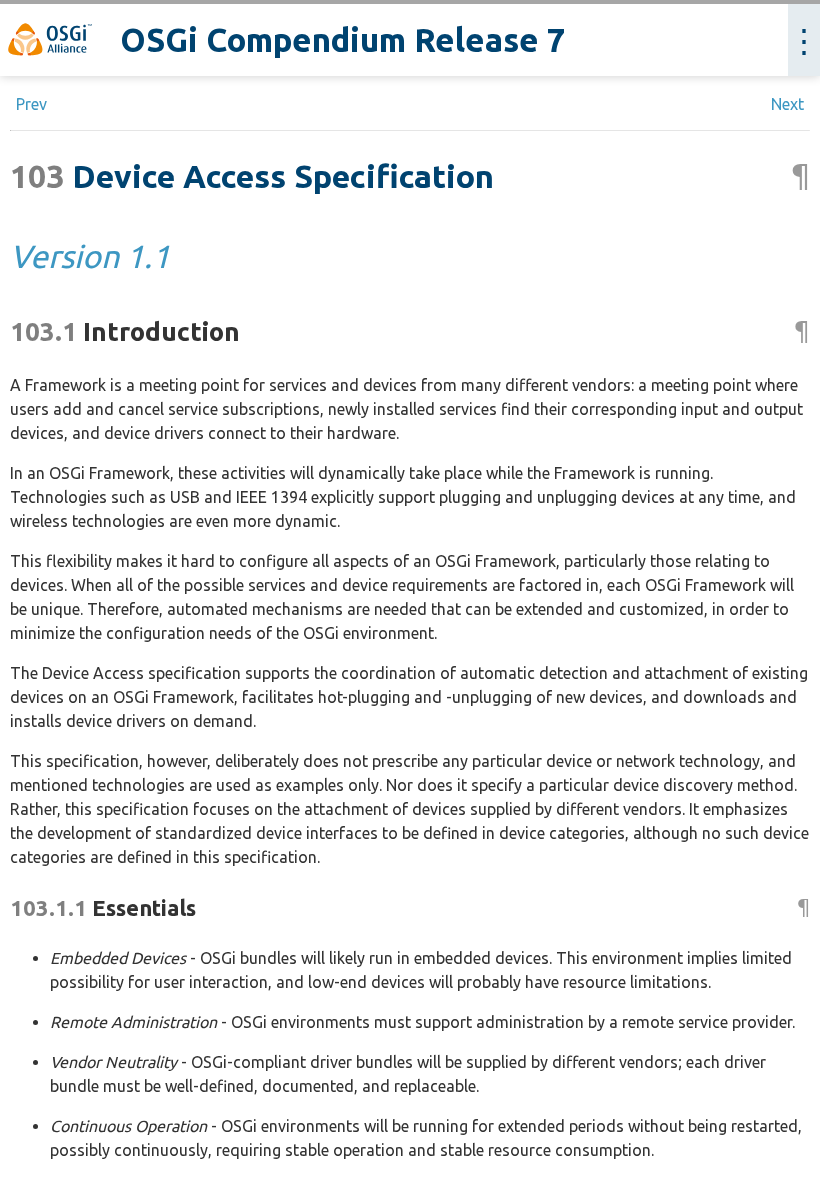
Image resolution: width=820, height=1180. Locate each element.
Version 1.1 (90, 256)
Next (787, 104)
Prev (31, 104)
